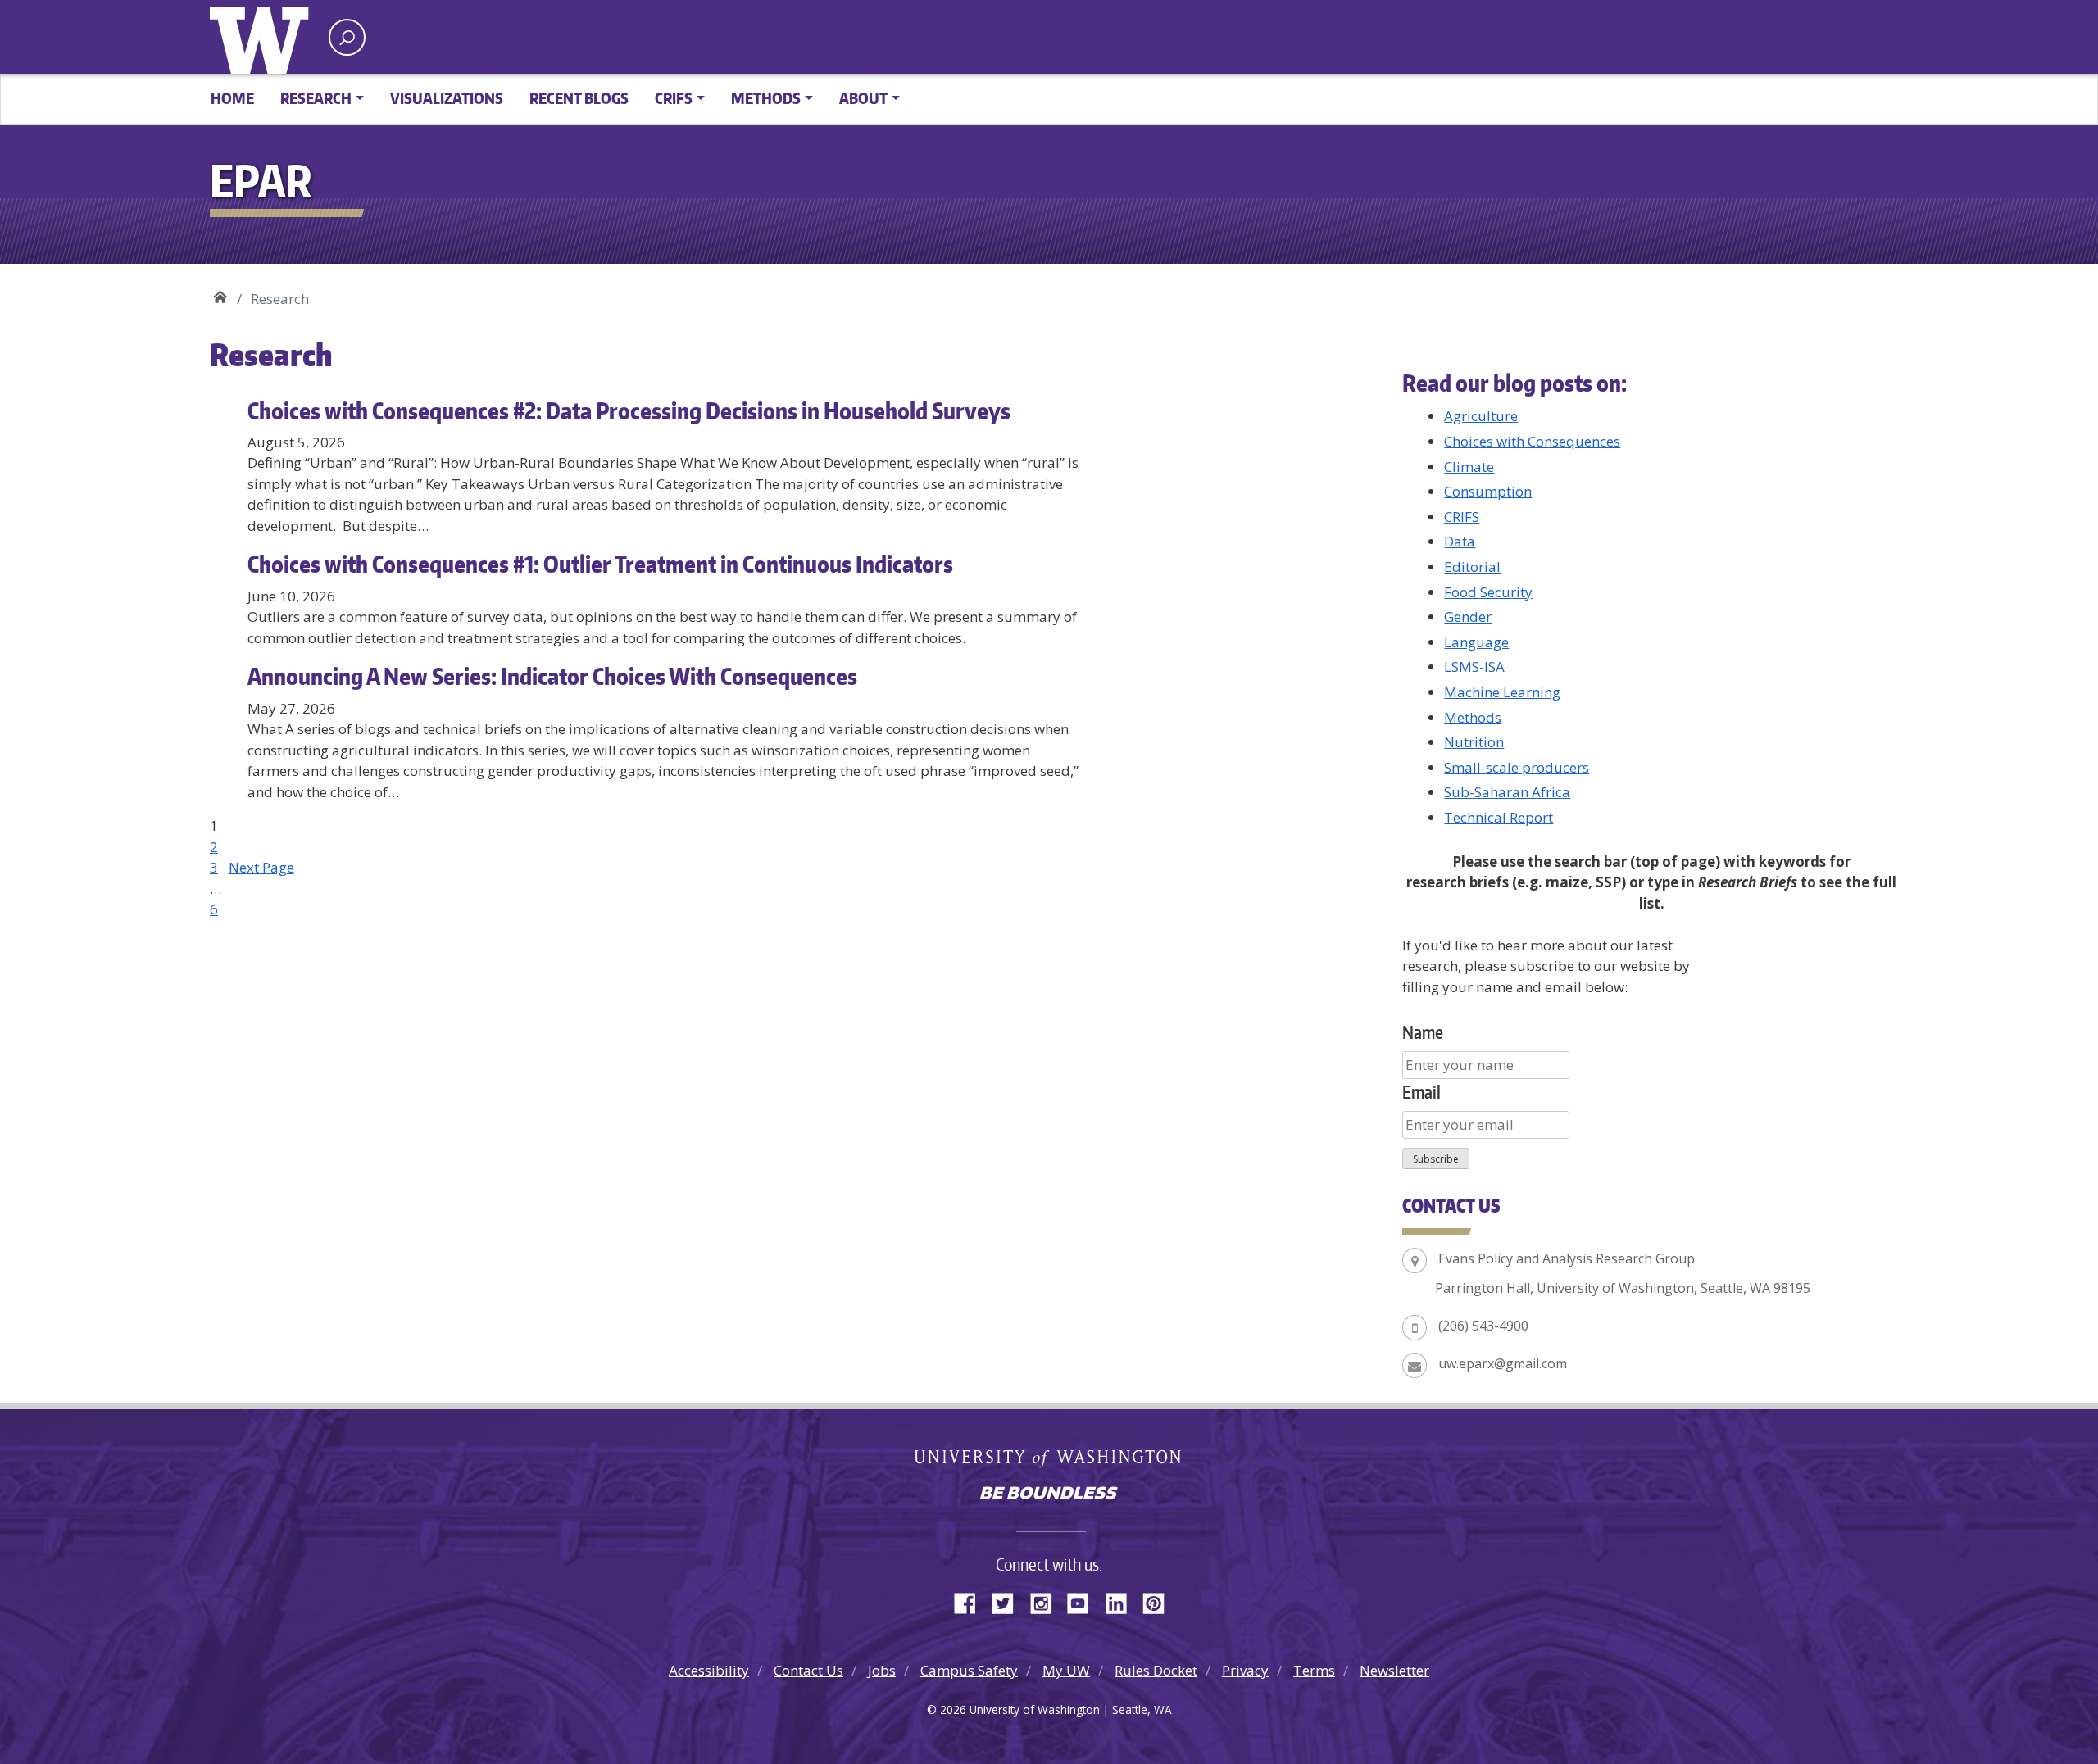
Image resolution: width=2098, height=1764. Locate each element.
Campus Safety (969, 1670)
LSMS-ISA (1474, 667)
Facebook (971, 1601)
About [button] (863, 98)
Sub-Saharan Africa (1507, 792)
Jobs (882, 1670)
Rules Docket (1156, 1670)
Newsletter (1394, 1670)
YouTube (1084, 1601)
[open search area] (347, 37)
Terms (1314, 1670)
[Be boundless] (1049, 1494)
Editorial (1472, 567)
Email (1421, 1092)
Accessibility (709, 1670)
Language (1476, 642)
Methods (1473, 717)
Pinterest (1160, 1601)
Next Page (261, 867)
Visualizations (447, 98)
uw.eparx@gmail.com (1503, 1363)
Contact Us (808, 1670)
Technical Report (1499, 817)
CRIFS (1462, 517)
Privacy (1245, 1670)
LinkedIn (1122, 1601)
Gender (1468, 617)
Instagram (1047, 1601)
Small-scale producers (1517, 767)
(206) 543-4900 (1483, 1326)
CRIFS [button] (674, 98)
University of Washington (263, 37)
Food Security (1488, 592)
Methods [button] (766, 98)
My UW (1066, 1670)
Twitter (1009, 1601)
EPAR (220, 293)
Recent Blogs (579, 98)
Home (232, 98)
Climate (1469, 467)
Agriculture (1481, 416)
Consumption (1488, 491)
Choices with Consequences (1532, 441)
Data (1460, 541)
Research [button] (316, 98)
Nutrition (1474, 742)
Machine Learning (1502, 692)
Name (1423, 1032)
